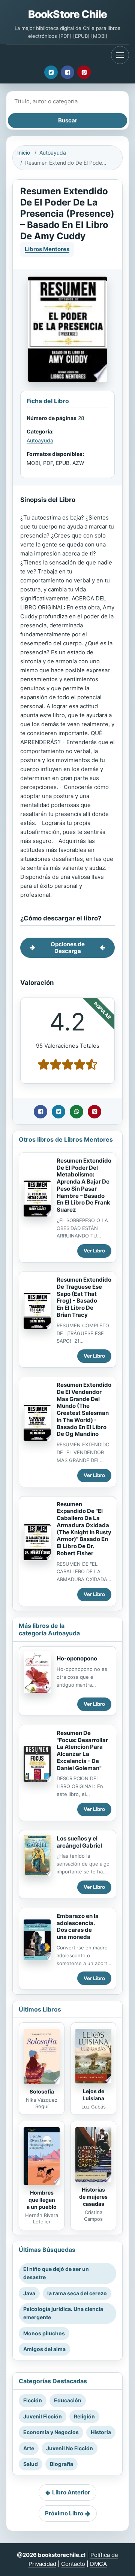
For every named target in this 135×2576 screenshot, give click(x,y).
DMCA (98, 2564)
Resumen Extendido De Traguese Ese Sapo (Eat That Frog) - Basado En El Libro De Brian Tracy (84, 1297)
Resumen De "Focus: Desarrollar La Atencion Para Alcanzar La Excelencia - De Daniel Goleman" (82, 1750)
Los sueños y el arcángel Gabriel (79, 1842)
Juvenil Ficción (43, 2416)
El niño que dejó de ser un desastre (56, 2273)
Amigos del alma (44, 2349)
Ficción (33, 2400)
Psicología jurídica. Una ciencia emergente (63, 2313)
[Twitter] (51, 72)
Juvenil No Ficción (70, 2448)
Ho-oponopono (77, 1658)
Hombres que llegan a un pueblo (42, 2200)
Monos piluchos (44, 2333)
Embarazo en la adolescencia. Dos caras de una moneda (78, 1926)
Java (29, 2293)
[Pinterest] (84, 72)
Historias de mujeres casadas (93, 2197)
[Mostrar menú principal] (120, 55)
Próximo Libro (64, 2513)
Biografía (61, 2464)
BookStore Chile (67, 14)
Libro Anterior (71, 2492)
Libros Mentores (47, 249)
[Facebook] (67, 72)
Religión (84, 2416)
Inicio (24, 153)
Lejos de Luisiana (93, 2095)
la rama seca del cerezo (77, 2293)
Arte (29, 2448)
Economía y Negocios (51, 2432)
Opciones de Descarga (68, 948)
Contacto (73, 2564)
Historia (101, 2432)
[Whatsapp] (76, 1112)
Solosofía (42, 2091)
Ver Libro (94, 1251)
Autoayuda (53, 153)
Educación (68, 2400)
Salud (31, 2464)
